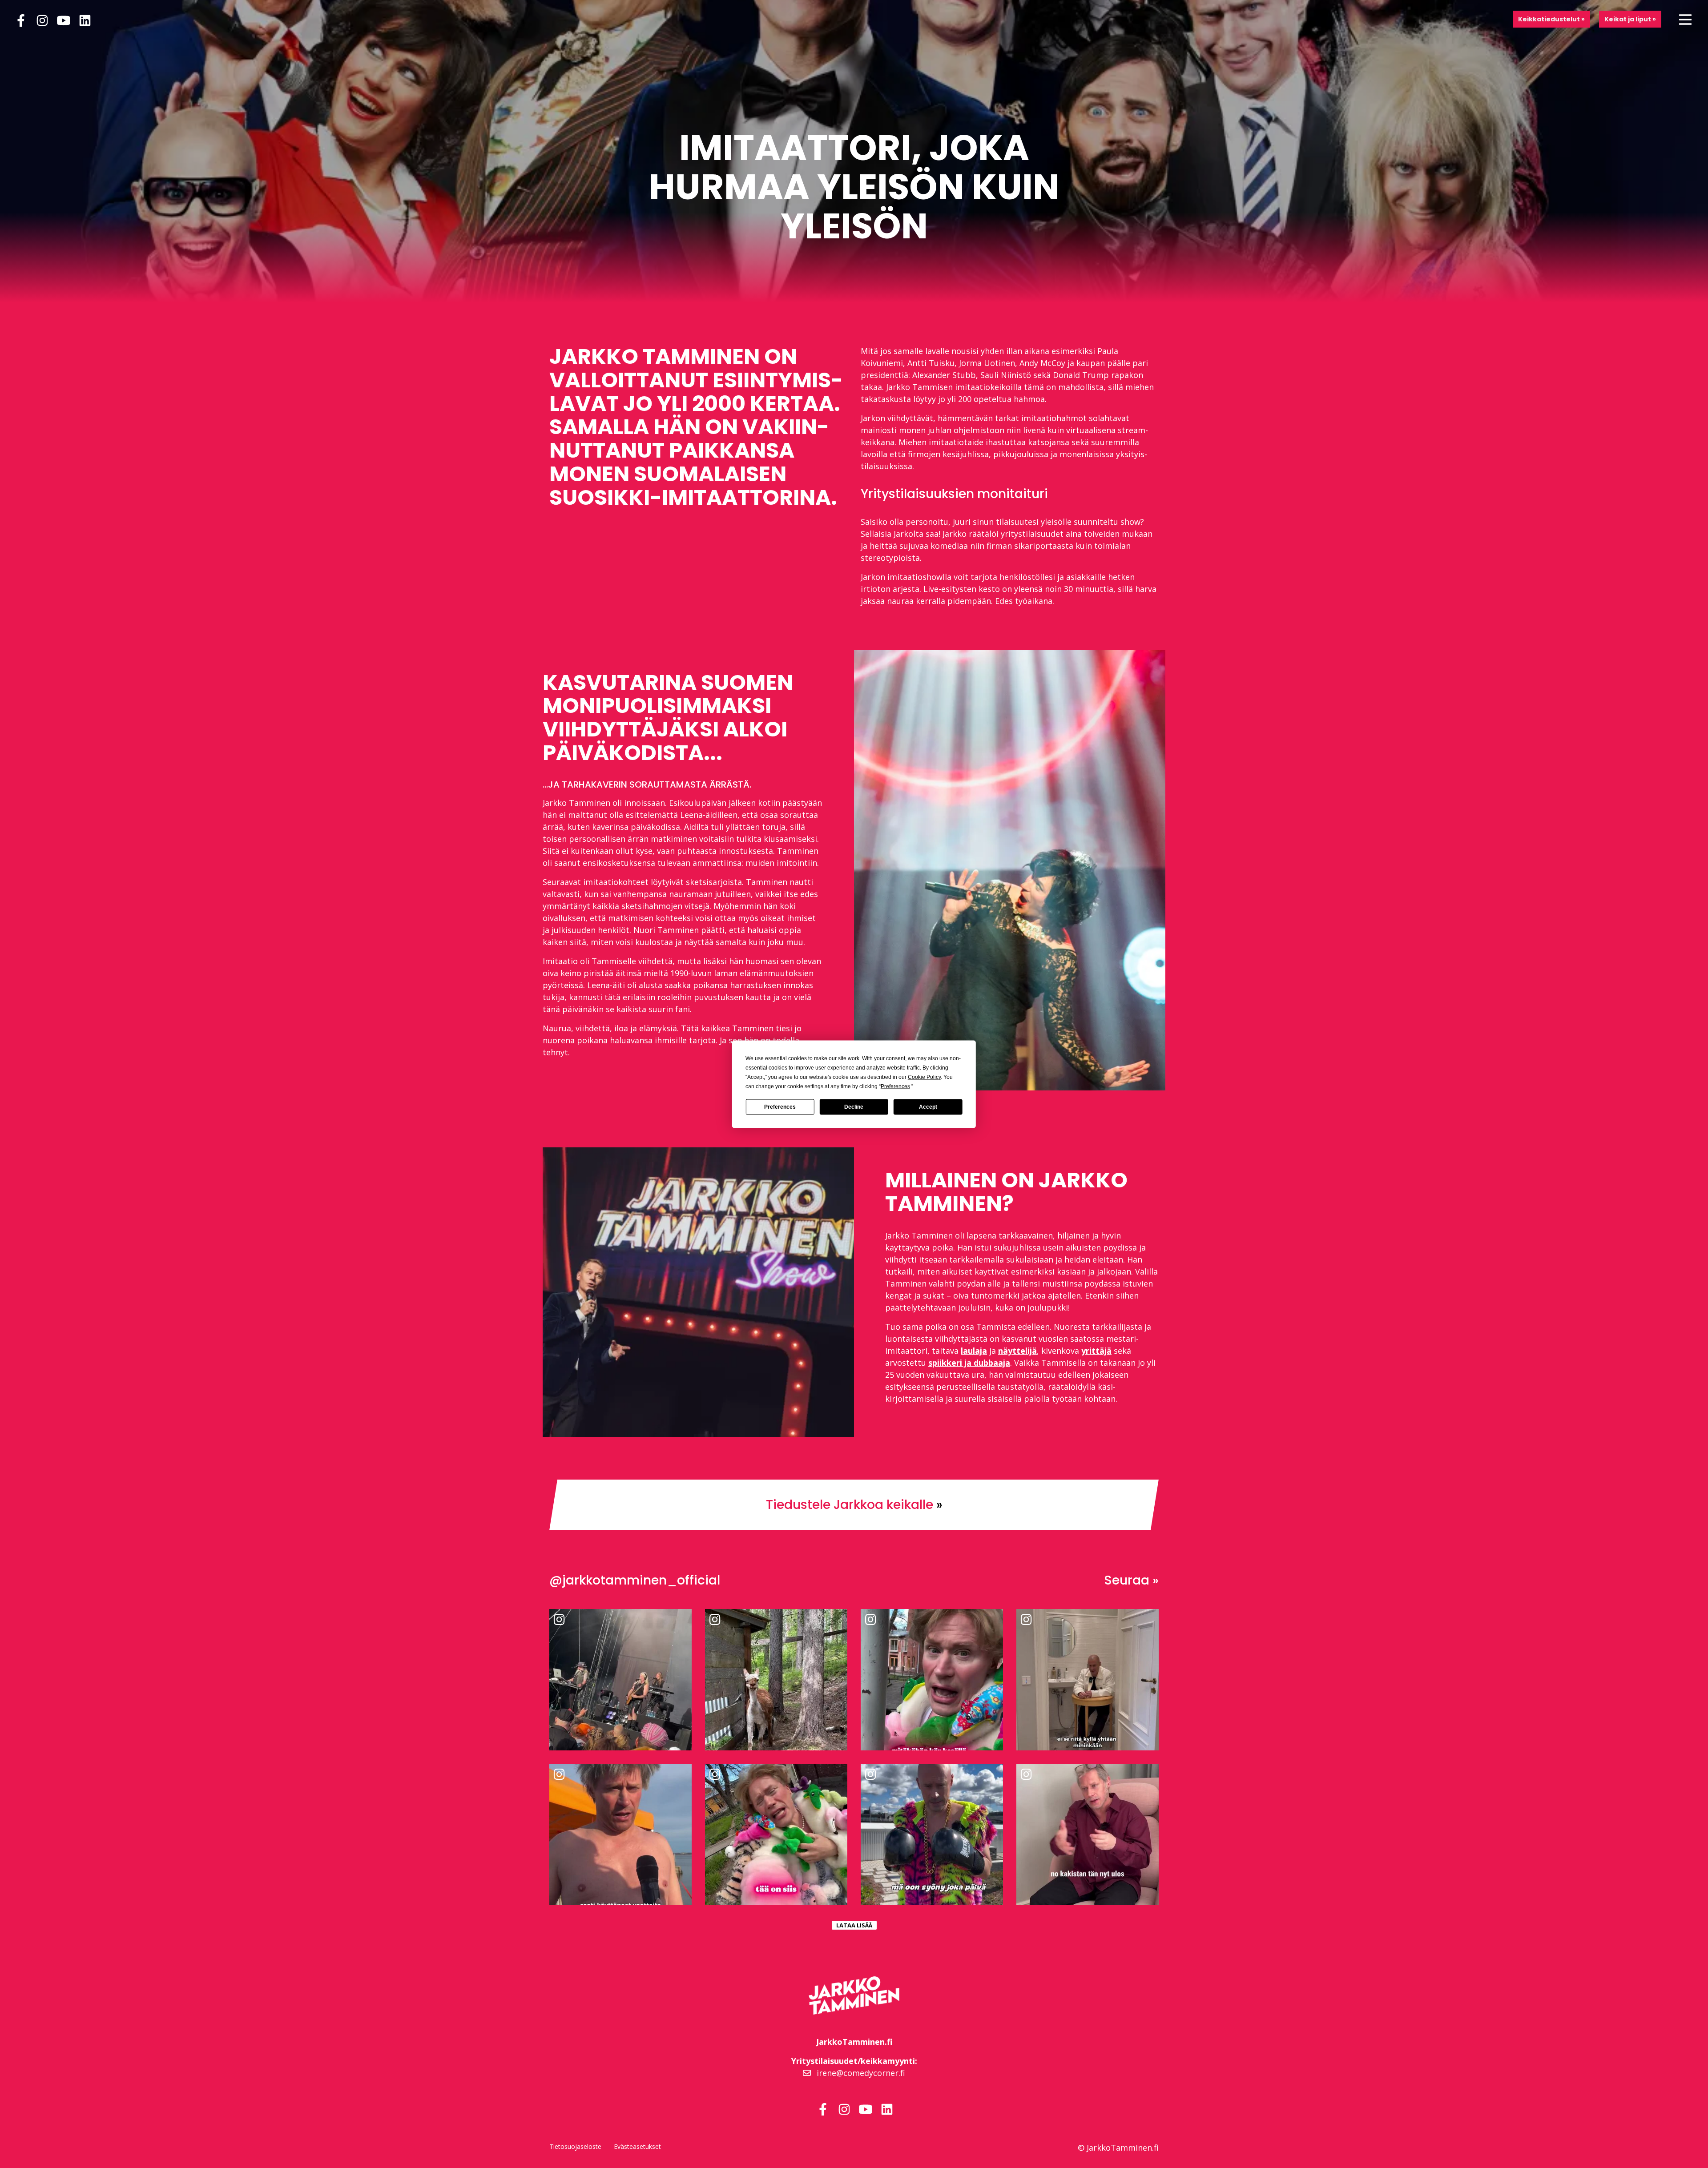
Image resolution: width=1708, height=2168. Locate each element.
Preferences (780, 1107)
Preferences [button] (895, 1086)
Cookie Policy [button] (924, 1077)
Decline (854, 1107)
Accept (928, 1107)
